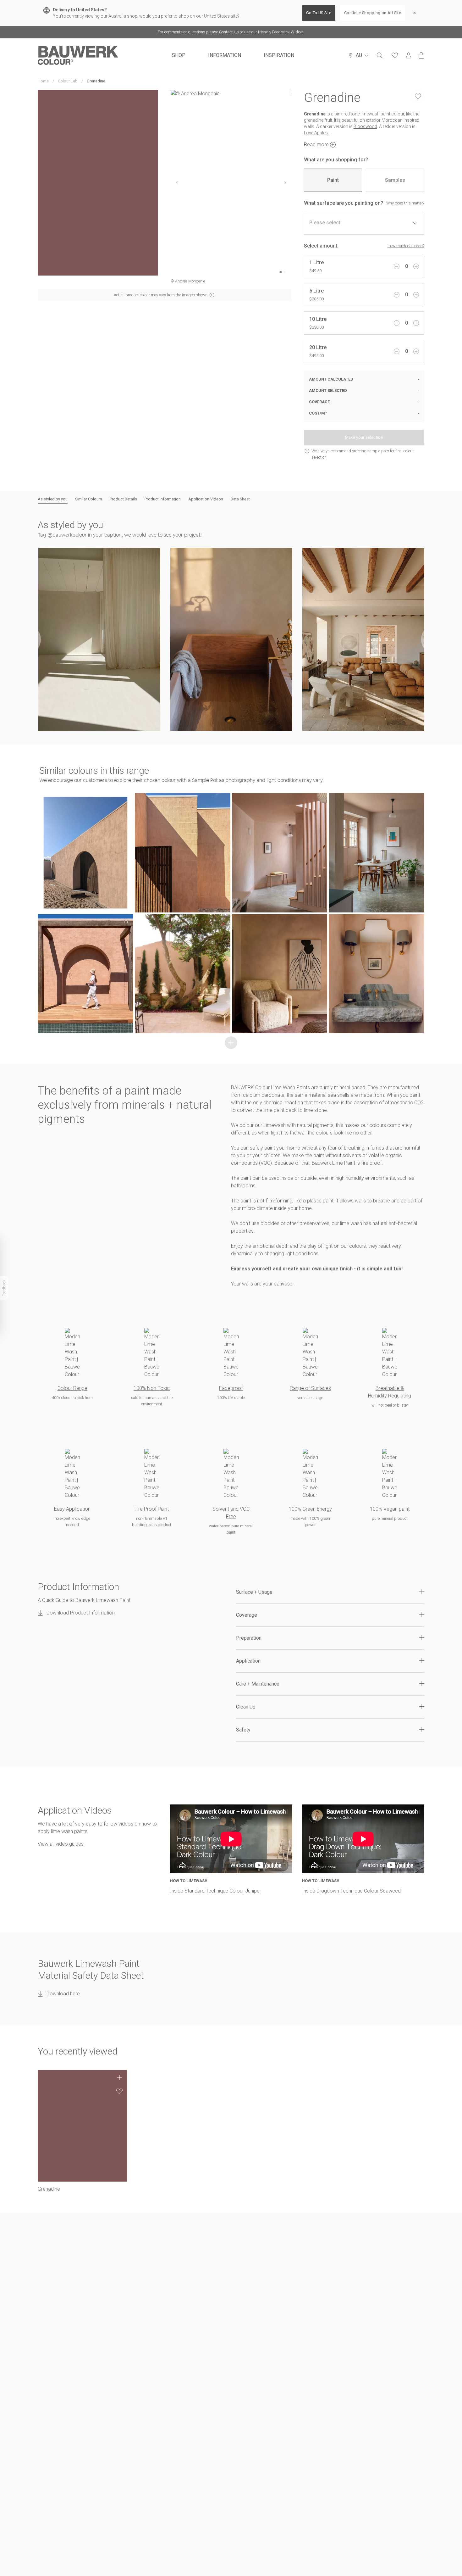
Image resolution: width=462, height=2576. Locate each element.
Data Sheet (240, 499)
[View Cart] (421, 55)
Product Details (123, 499)
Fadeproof (231, 1388)
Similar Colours (89, 499)
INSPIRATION (279, 55)
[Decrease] (397, 266)
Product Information (163, 499)
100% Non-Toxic (152, 1388)
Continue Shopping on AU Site (373, 13)
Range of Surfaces (310, 1388)
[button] (99, 639)
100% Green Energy (310, 1509)
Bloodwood (365, 126)
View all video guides (61, 1844)
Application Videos (206, 499)
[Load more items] (231, 1043)
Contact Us (229, 32)
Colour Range (72, 1388)
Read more (316, 145)
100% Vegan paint (390, 1509)
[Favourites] (395, 55)
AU (359, 55)
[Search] (380, 55)
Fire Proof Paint (152, 1509)
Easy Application (72, 1509)
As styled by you (53, 499)
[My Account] (409, 56)
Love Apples (316, 133)
